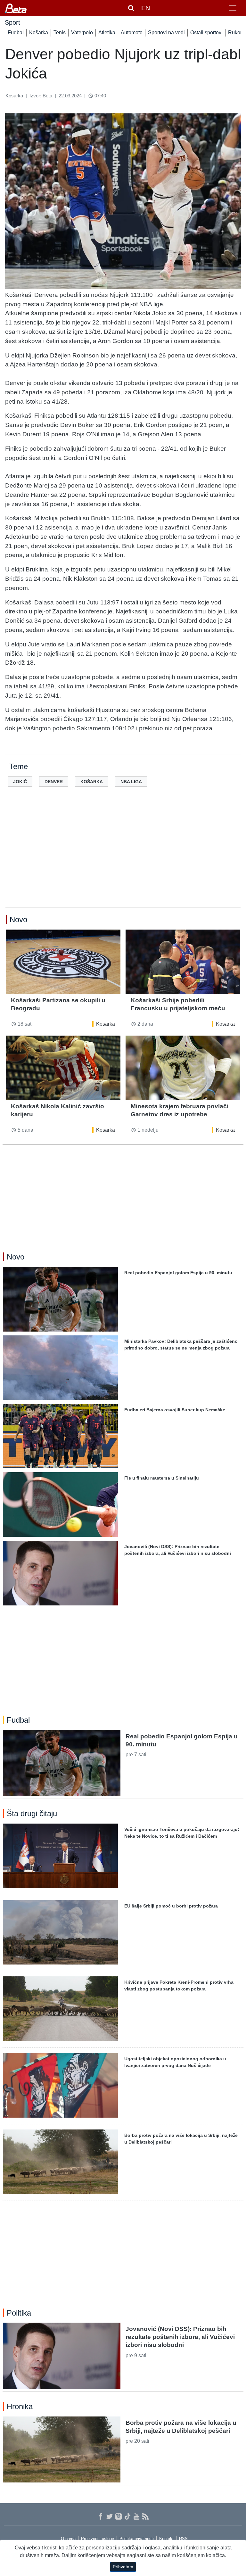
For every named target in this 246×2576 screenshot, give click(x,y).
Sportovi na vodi (166, 33)
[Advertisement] (123, 857)
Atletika (107, 33)
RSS (183, 2539)
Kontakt (166, 2539)
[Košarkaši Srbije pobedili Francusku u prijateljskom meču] (183, 962)
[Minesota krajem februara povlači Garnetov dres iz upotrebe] (183, 1068)
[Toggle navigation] (233, 8)
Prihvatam (123, 2567)
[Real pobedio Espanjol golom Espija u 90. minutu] (62, 1763)
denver (54, 782)
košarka (92, 782)
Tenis (60, 33)
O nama (68, 2539)
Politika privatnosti (137, 2539)
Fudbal (16, 33)
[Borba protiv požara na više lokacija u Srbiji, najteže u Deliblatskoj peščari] (62, 2449)
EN (146, 8)
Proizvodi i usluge (98, 2539)
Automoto (132, 33)
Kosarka (106, 1024)
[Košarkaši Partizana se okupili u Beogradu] (63, 962)
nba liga (131, 782)
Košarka (39, 33)
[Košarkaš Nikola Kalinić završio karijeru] (63, 1068)
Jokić (20, 782)
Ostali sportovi (206, 33)
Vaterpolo (82, 33)
